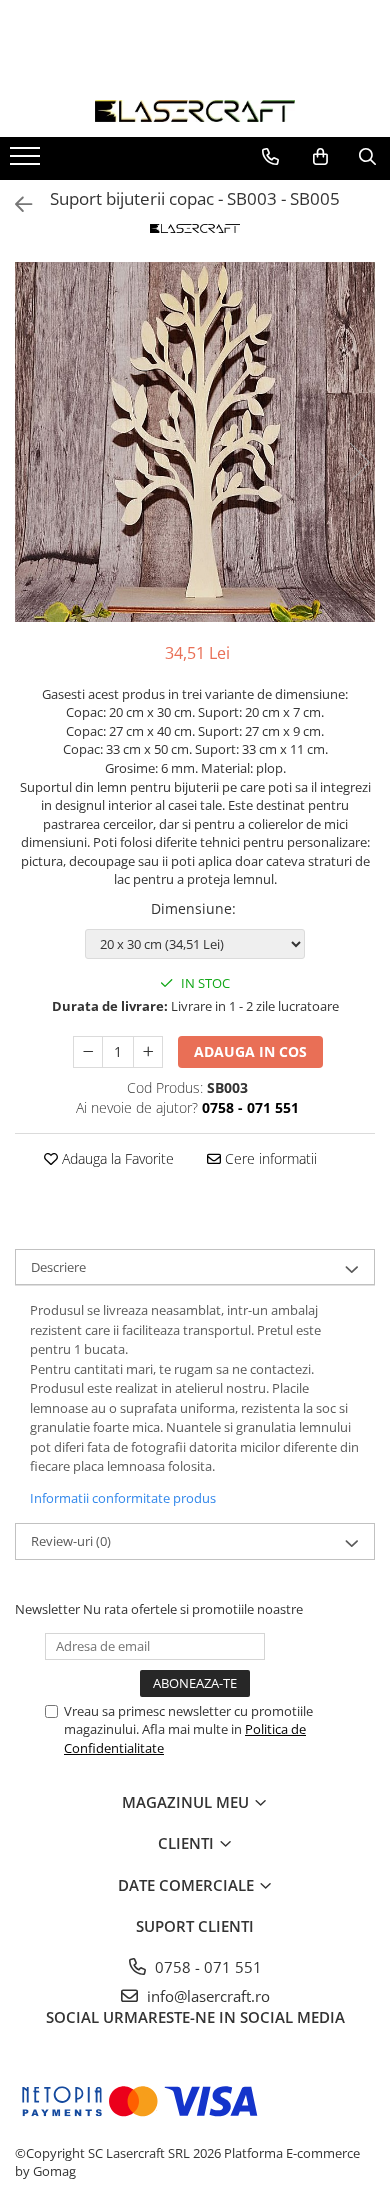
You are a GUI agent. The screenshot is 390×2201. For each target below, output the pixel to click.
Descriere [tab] (58, 1267)
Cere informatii (269, 1158)
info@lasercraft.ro (206, 1996)
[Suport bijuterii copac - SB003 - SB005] (195, 442)
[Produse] (27, 162)
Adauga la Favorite (116, 1158)
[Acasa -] (195, 111)
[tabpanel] (195, 442)
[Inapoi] (15, 204)
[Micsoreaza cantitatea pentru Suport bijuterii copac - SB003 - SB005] (88, 1052)
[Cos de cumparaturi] (320, 157)
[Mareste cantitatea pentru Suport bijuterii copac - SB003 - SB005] (148, 1052)
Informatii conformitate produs (123, 1498)
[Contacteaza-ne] (270, 157)
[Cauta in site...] (367, 157)
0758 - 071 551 (206, 1967)
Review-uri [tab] (71, 1541)
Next (359, 462)
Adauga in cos (250, 1051)
